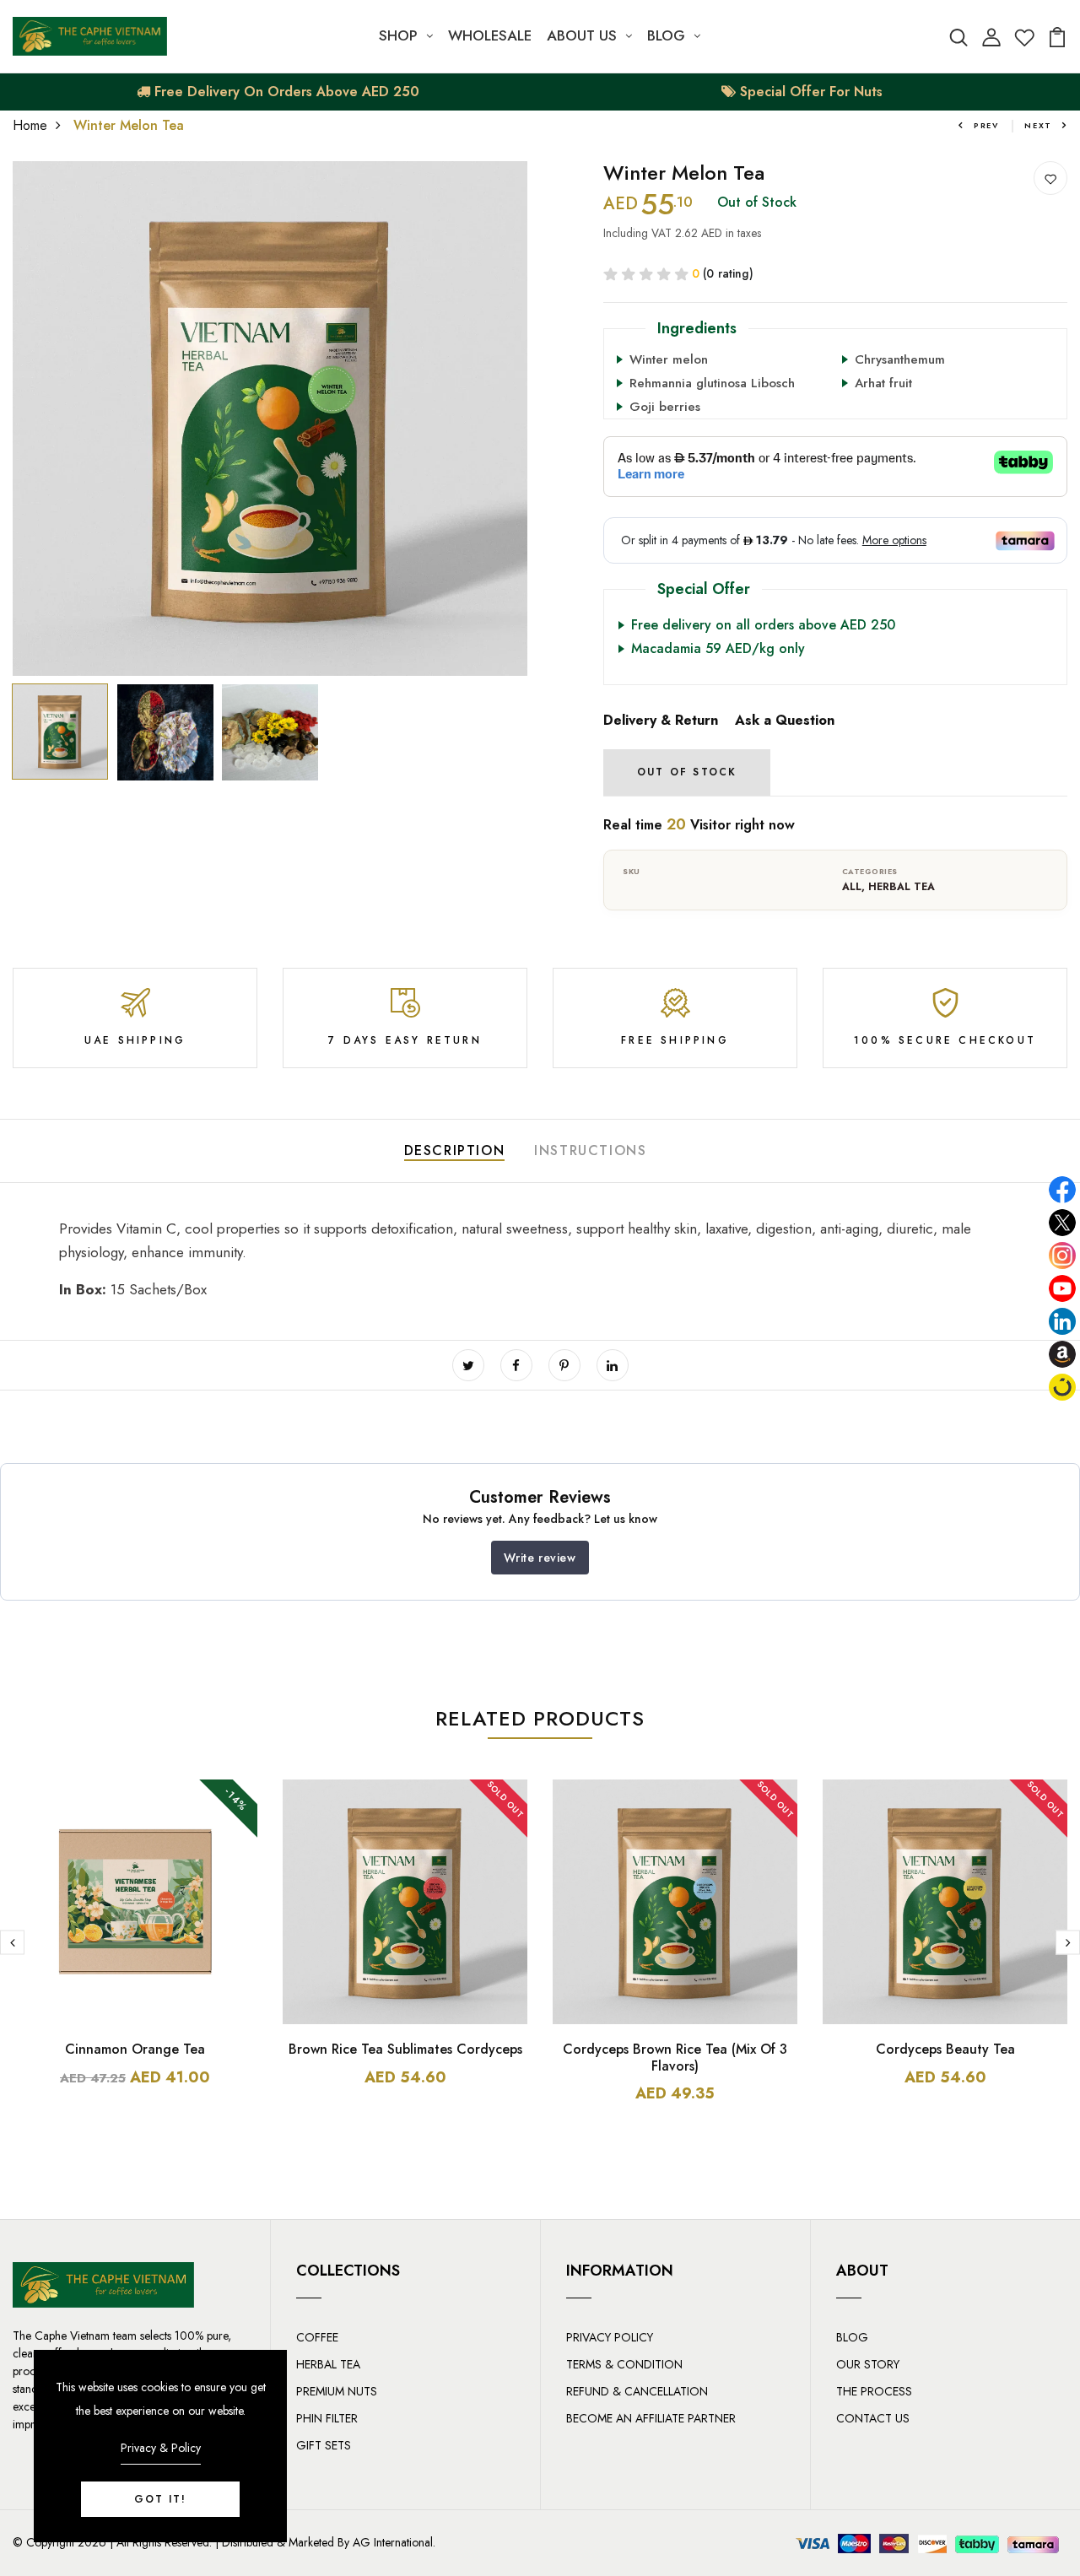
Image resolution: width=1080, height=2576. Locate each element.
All (852, 887)
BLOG (666, 35)
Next (1038, 125)
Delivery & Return (661, 720)
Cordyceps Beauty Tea (945, 2049)
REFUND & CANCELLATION (637, 2391)
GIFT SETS (324, 2445)
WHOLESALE (490, 35)
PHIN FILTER (327, 2418)
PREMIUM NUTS (337, 2391)
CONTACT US (873, 2418)
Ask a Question (785, 720)
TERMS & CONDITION (624, 2364)
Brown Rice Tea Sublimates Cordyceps (405, 2049)
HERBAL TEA (902, 887)
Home (30, 125)
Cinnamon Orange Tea (135, 2049)
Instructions (590, 1150)
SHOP (398, 35)
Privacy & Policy (161, 2448)
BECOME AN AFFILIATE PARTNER (651, 2418)
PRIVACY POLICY (610, 2337)
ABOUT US (582, 35)
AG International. (394, 2542)
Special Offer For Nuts (809, 92)
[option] (270, 419)
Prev (986, 125)
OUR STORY (868, 2364)
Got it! (160, 2499)
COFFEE (317, 2337)
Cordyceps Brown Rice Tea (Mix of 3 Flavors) (675, 2057)
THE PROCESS (874, 2391)
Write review (540, 1558)
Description (455, 1150)
